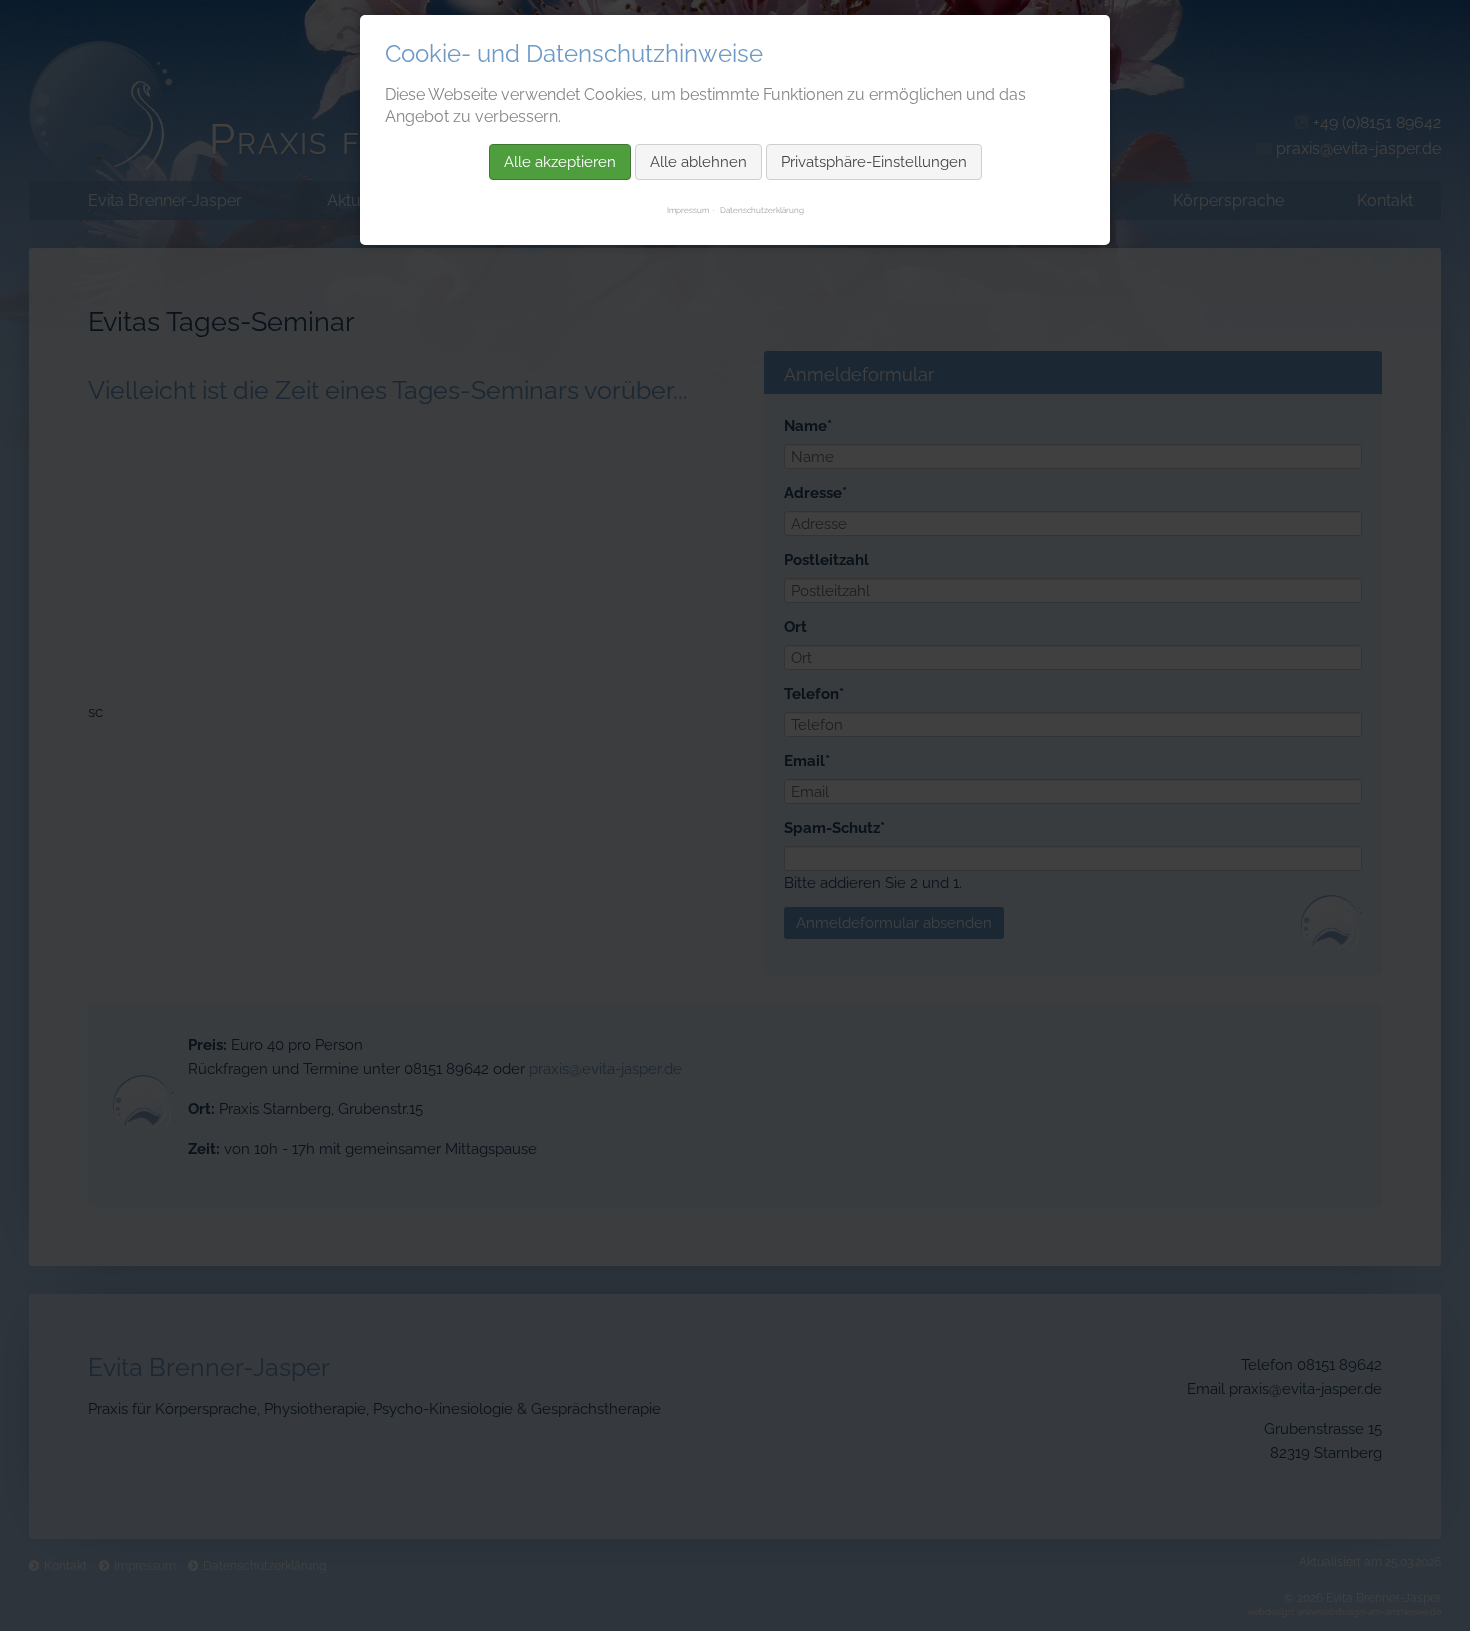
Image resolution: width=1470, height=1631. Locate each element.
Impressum (688, 210)
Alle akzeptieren (560, 162)
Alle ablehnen (698, 162)
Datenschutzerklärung (762, 210)
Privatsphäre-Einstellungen (874, 162)
